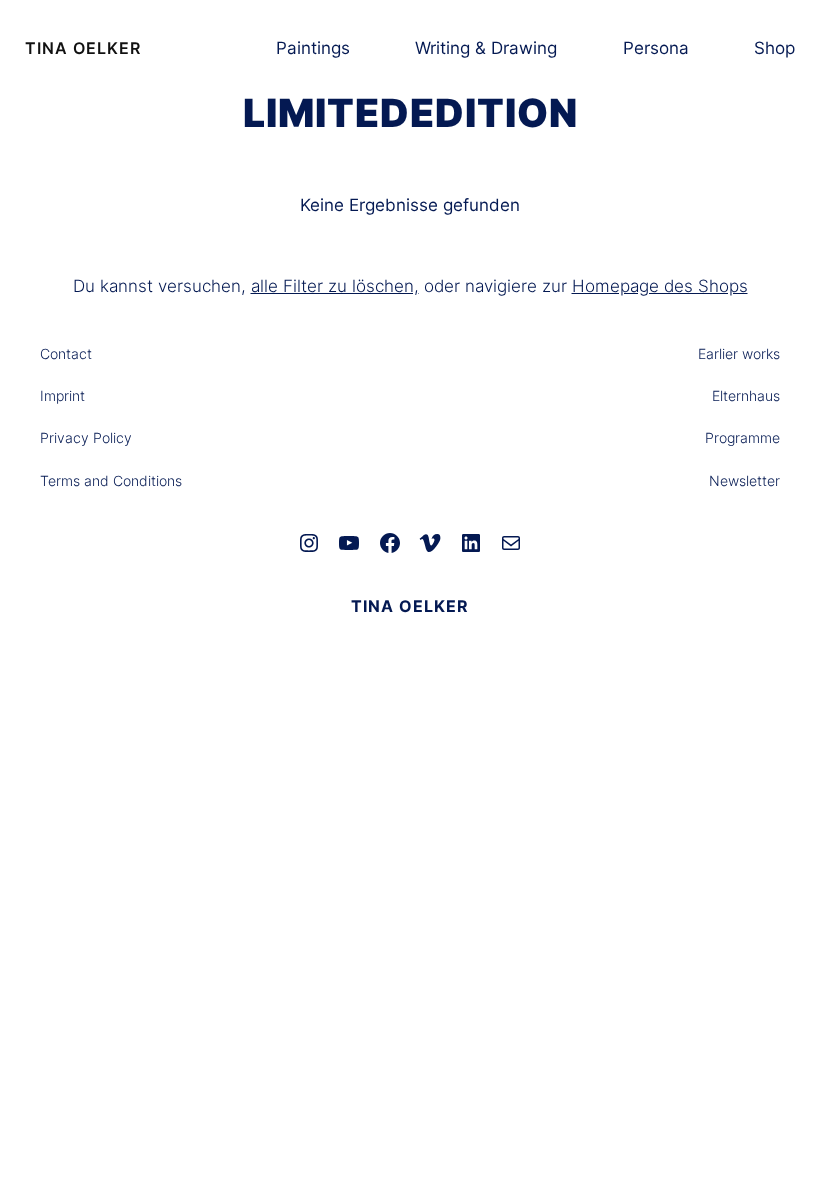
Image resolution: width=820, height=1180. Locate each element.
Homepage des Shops (660, 286)
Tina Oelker (83, 48)
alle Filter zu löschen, (335, 286)
